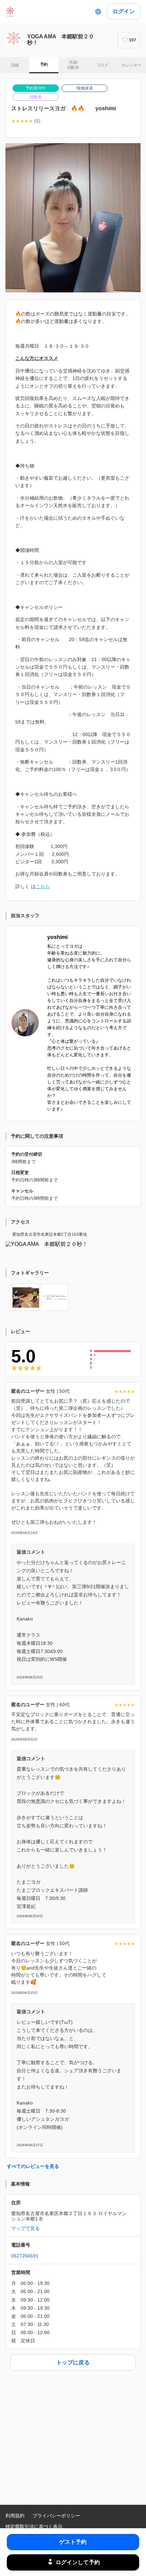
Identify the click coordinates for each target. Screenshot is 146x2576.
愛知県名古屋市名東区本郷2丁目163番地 (50, 1234)
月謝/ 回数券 (73, 65)
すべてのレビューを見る (33, 2166)
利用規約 (15, 2516)
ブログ (102, 65)
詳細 (15, 65)
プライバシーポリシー (56, 2516)
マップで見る (25, 2228)
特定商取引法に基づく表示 (34, 2526)
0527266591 (25, 2256)
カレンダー (131, 65)
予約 (44, 64)
